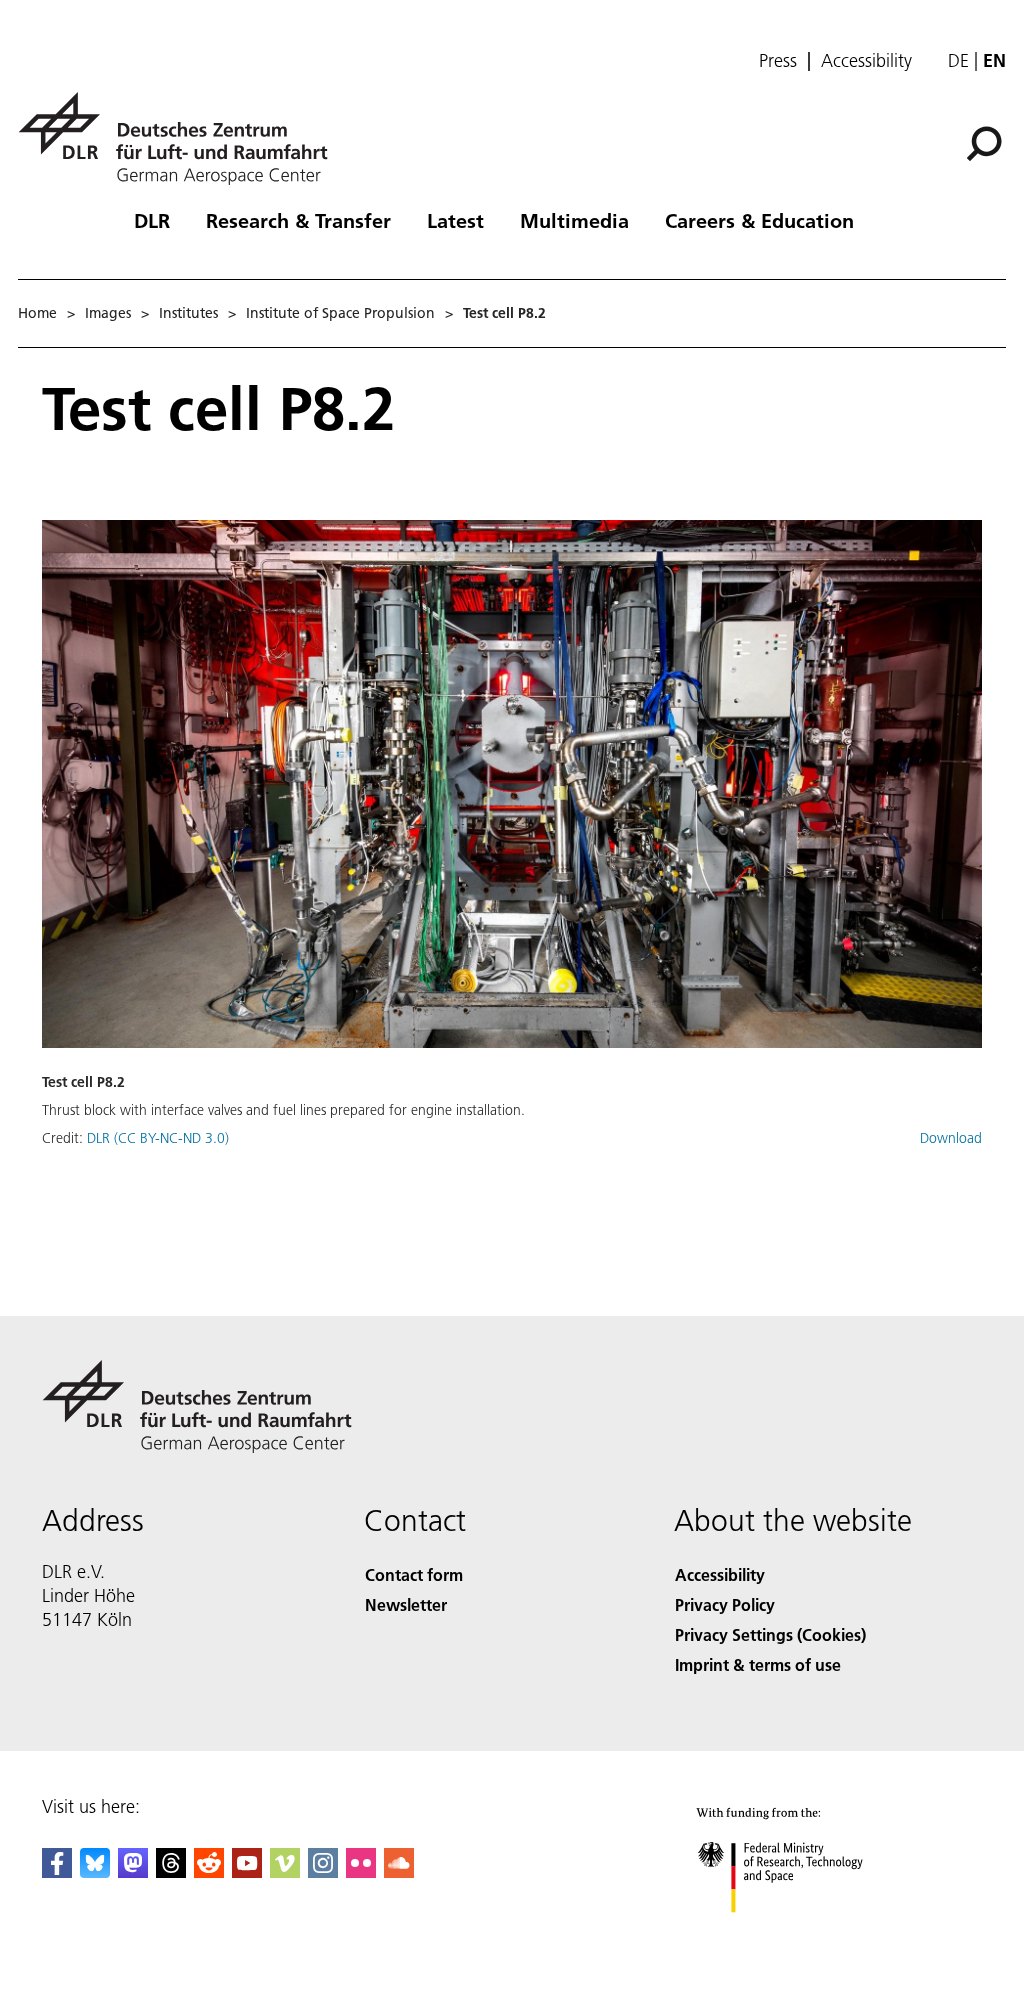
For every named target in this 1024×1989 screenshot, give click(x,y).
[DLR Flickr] (361, 1871)
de (958, 60)
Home (37, 313)
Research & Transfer (298, 220)
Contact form (414, 1574)
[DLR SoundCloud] (399, 1871)
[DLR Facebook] (57, 1871)
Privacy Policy (725, 1604)
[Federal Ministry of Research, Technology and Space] (798, 1932)
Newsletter (406, 1604)
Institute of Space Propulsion (340, 313)
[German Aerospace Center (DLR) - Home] (181, 138)
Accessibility (866, 61)
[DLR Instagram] (323, 1871)
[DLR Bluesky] (95, 1871)
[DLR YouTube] (247, 1871)
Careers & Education (759, 220)
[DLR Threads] (171, 1871)
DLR (152, 220)
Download (951, 1138)
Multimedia (574, 220)
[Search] (986, 142)
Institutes (188, 313)
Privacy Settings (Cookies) (770, 1634)
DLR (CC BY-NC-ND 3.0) (158, 1138)
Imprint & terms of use (758, 1664)
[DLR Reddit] (209, 1871)
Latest (455, 220)
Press (778, 61)
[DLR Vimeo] (285, 1871)
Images (108, 313)
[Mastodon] (133, 1871)
